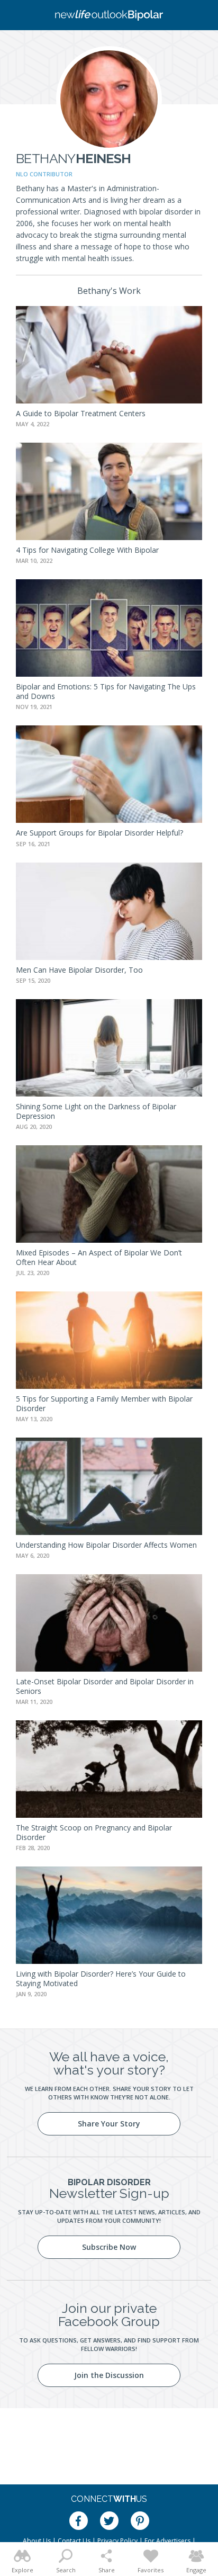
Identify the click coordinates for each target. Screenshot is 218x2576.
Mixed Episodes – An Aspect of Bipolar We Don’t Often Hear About (99, 1257)
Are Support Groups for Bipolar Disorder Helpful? (99, 833)
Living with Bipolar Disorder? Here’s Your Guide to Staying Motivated (101, 1978)
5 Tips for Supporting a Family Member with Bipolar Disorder (104, 1403)
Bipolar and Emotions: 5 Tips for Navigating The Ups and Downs (106, 691)
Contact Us (74, 2541)
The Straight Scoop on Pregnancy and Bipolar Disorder (94, 1832)
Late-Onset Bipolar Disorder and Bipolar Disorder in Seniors (105, 1686)
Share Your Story (109, 2124)
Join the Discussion (109, 2375)
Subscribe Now (109, 2247)
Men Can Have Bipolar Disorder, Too (79, 970)
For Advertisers (167, 2541)
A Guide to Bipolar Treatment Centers (81, 413)
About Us (37, 2541)
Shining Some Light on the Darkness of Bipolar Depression (96, 1111)
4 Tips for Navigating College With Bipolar (87, 550)
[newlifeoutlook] (109, 15)
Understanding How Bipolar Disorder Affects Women (106, 1545)
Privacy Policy (117, 2541)
